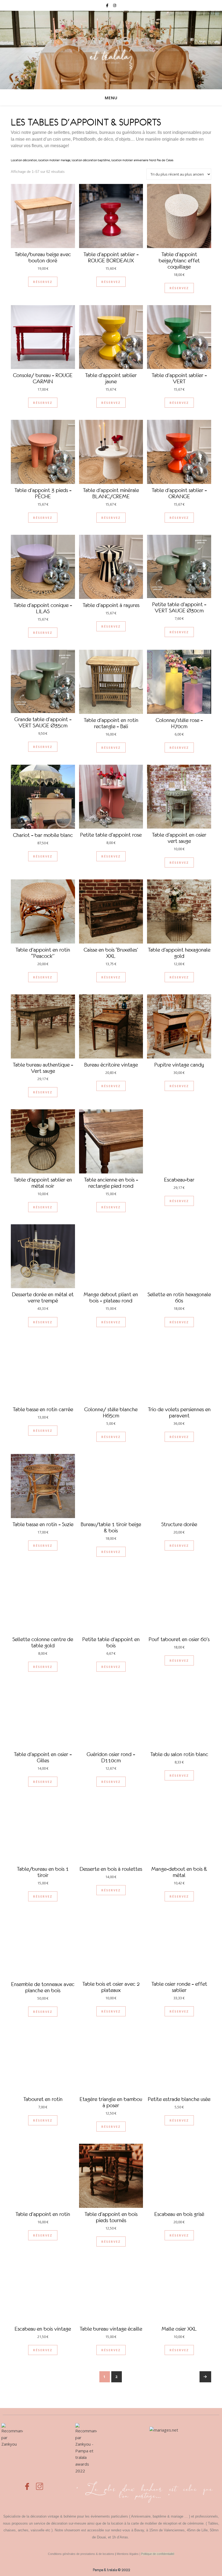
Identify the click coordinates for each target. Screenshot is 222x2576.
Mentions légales (128, 2554)
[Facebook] (27, 2483)
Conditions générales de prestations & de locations (81, 2554)
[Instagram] (40, 2483)
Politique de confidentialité (158, 2554)
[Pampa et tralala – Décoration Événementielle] (111, 50)
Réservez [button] (43, 282)
